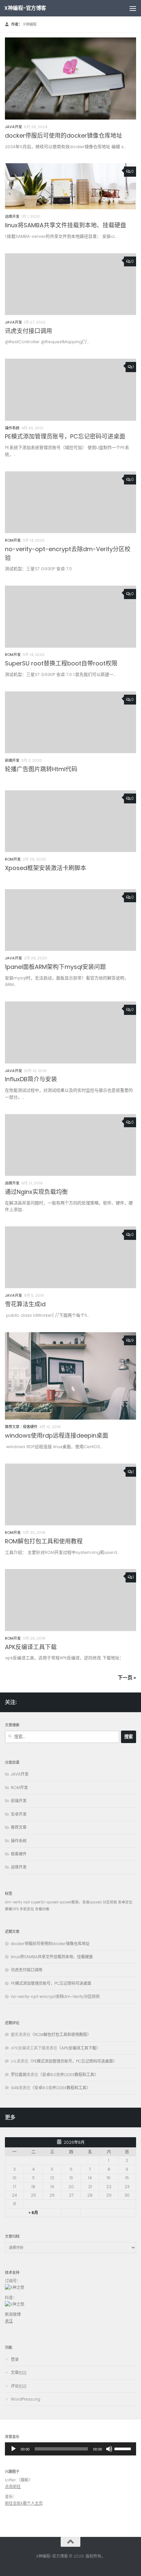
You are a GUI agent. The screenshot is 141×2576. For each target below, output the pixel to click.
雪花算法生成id (25, 1304)
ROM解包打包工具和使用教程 (44, 1541)
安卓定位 (125, 1902)
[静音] (109, 2449)
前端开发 (12, 760)
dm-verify (14, 1902)
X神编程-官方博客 (25, 8)
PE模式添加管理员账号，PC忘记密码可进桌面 (65, 436)
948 (15, 2088)
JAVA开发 (13, 127)
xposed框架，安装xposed (81, 1902)
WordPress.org (26, 2399)
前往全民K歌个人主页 (24, 2503)
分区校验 (110, 1902)
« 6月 (33, 2213)
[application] (70, 2449)
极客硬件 (30, 1427)
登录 (15, 2359)
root (27, 1902)
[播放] (13, 2449)
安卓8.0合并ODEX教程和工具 (68, 2075)
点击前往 (13, 2486)
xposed (52, 1902)
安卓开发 (19, 1814)
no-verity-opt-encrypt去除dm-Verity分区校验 (55, 1996)
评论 (19, 2386)
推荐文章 (12, 1427)
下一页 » (127, 1678)
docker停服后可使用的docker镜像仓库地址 (64, 135)
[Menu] (133, 8)
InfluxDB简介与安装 (31, 1079)
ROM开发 (13, 540)
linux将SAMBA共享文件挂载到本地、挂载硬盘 (66, 225)
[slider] (61, 2449)
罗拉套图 (19, 2075)
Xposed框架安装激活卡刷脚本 (46, 868)
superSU (38, 1902)
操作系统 (12, 428)
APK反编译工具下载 (31, 1647)
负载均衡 (42, 1909)
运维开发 (12, 216)
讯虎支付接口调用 (29, 331)
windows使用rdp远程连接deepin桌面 (57, 1435)
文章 (19, 2373)
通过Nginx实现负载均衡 (36, 1192)
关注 (9, 2321)
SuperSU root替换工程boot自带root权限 (61, 663)
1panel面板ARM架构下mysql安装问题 (55, 967)
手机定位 (27, 1909)
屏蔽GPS (12, 1909)
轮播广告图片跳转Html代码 (41, 769)
